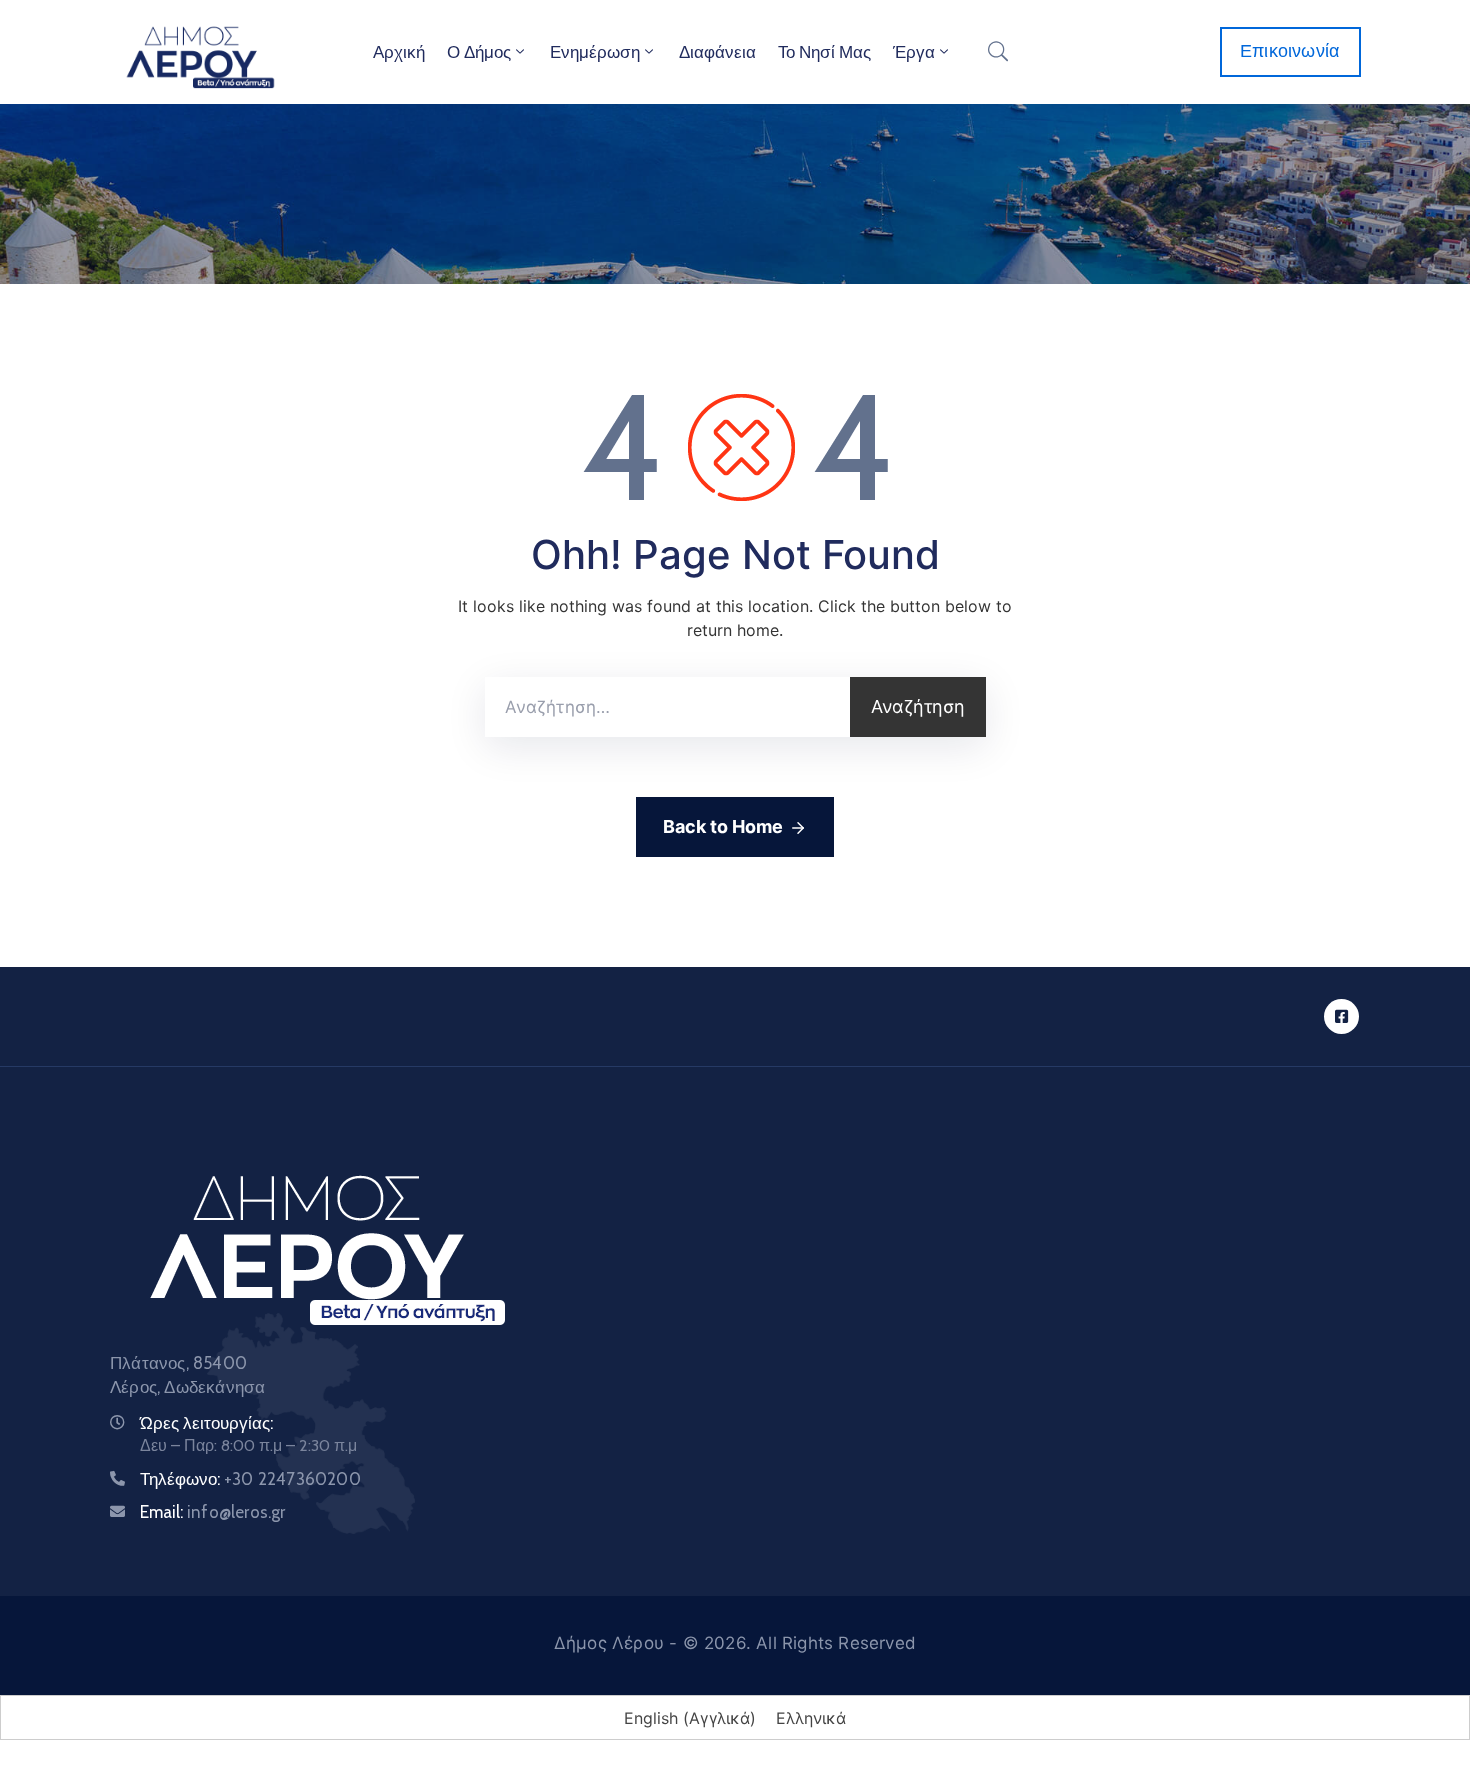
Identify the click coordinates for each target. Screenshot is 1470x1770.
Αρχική (399, 52)
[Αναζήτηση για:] (667, 707)
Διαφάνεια (717, 52)
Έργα (914, 52)
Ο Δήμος (479, 52)
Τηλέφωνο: (250, 1479)
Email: (213, 1512)
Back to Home (723, 826)
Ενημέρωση (595, 52)
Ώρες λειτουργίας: (206, 1423)
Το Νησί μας (824, 52)
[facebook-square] (1341, 1016)
